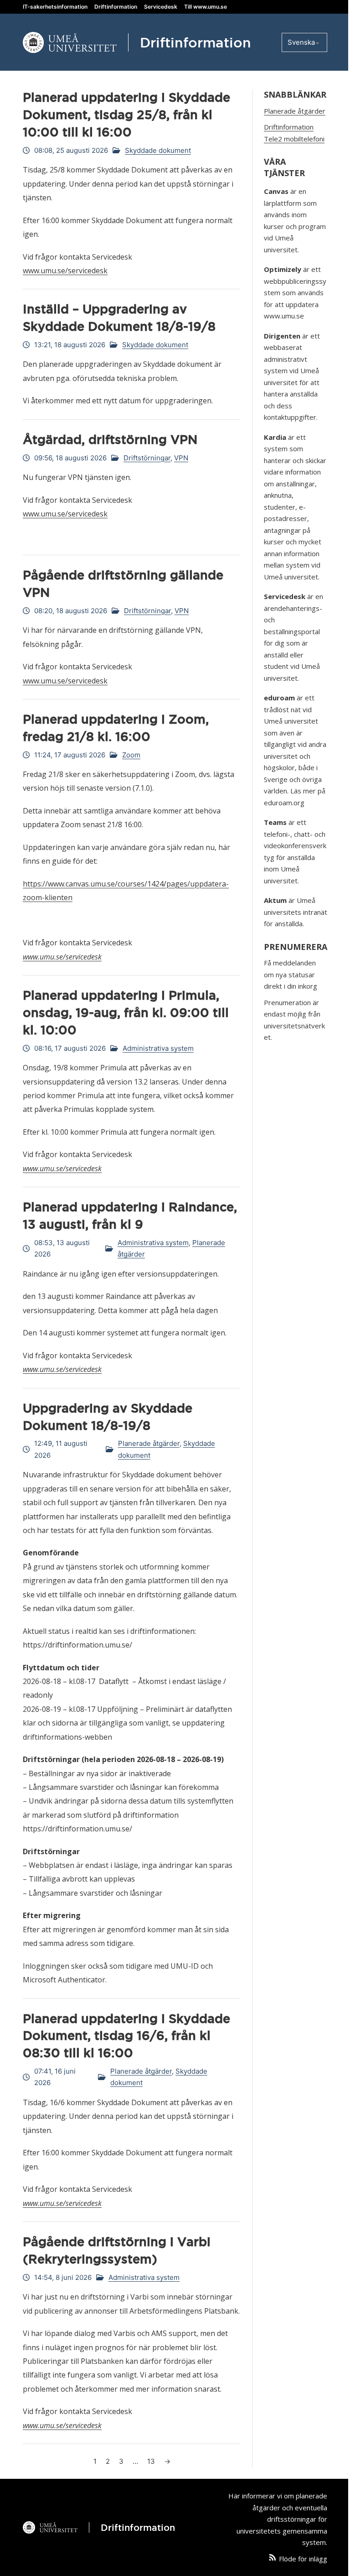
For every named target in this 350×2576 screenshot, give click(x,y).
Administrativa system (158, 1048)
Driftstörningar (147, 458)
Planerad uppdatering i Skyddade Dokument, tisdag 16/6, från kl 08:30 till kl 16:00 (126, 2036)
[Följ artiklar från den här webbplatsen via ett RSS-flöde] (273, 2559)
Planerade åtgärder (149, 1443)
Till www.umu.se (206, 7)
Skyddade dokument (158, 150)
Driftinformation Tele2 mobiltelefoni (294, 133)
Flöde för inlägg (303, 2559)
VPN (181, 458)
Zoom (131, 755)
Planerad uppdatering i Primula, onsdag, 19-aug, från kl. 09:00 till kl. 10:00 (126, 1012)
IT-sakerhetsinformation (55, 7)
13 (151, 2461)
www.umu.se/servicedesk (65, 271)
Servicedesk (161, 7)
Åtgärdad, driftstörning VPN (110, 439)
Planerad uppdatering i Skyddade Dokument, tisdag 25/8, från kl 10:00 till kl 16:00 (126, 115)
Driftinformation (116, 7)
